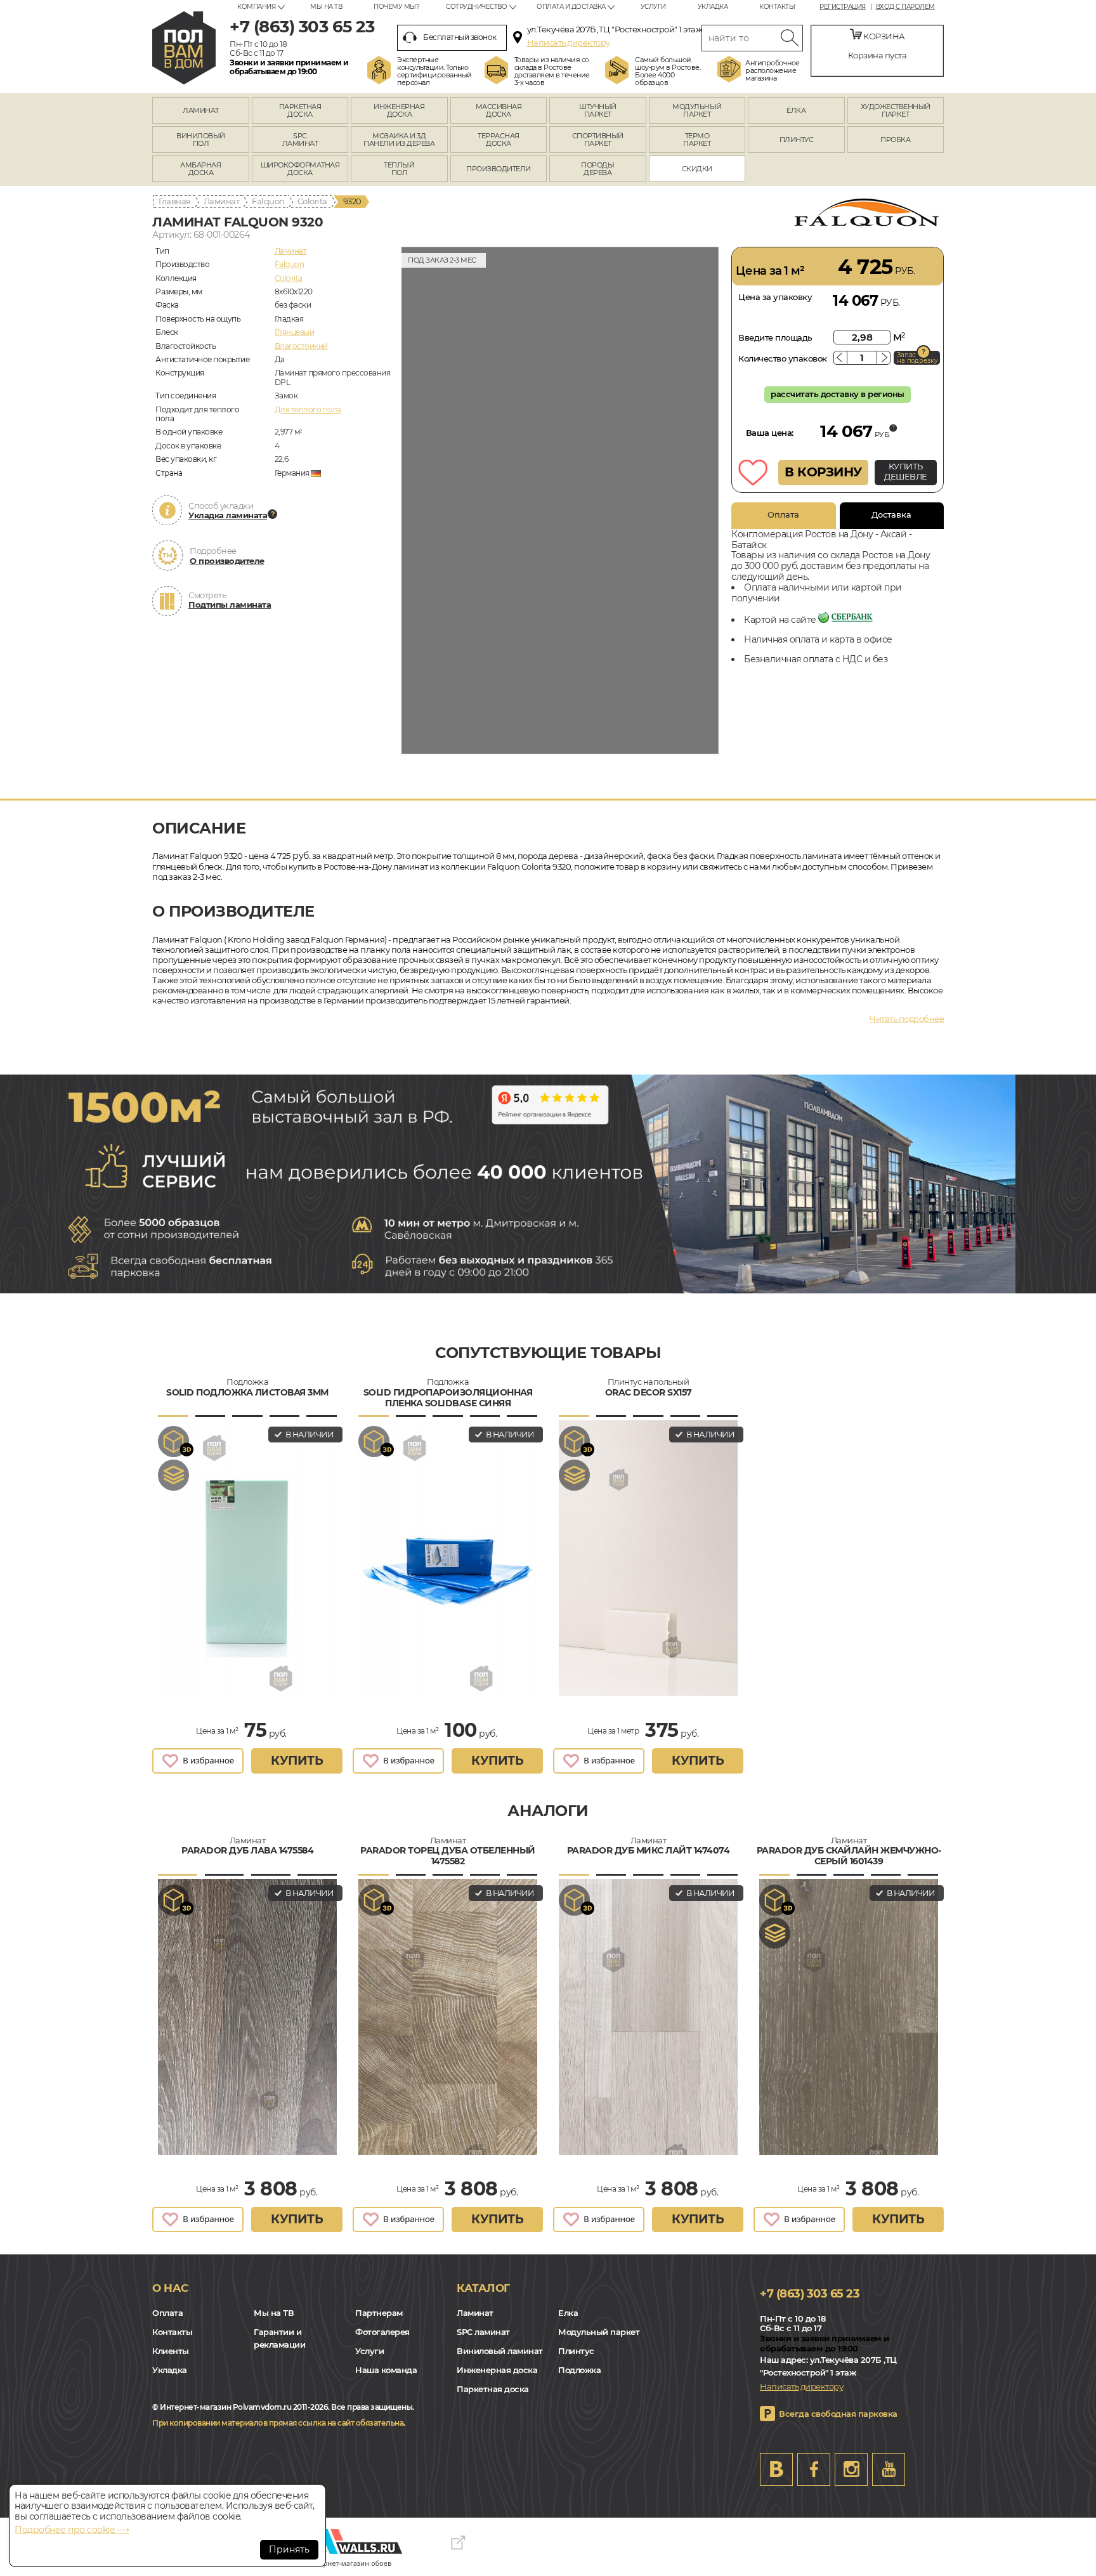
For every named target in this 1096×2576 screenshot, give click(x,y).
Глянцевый (295, 332)
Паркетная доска (493, 2389)
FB (814, 2469)
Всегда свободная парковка (838, 2414)
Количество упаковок (783, 358)
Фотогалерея (382, 2332)
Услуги (653, 7)
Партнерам (379, 2313)
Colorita (312, 201)
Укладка (713, 7)
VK (776, 2469)
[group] (560, 500)
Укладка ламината (228, 515)
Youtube (889, 2469)
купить (297, 1761)
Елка (568, 2313)
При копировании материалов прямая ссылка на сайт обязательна (278, 2423)
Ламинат (222, 201)
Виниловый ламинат (500, 2351)
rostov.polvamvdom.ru (184, 48)
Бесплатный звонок (460, 37)
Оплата (783, 514)
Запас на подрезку (917, 358)
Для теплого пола (308, 409)
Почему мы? (396, 7)
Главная (175, 201)
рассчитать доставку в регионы (838, 394)
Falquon (268, 201)
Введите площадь (775, 337)
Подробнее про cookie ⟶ (72, 2530)
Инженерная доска (497, 2370)
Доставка (891, 514)
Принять (289, 2549)
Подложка (579, 2370)
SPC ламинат (483, 2332)
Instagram (851, 2469)
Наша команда (386, 2370)
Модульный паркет (599, 2332)
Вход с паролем (905, 7)
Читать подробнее (907, 1019)
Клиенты (171, 2351)
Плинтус (576, 2351)
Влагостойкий (301, 346)
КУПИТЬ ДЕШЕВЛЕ (906, 471)
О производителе (227, 561)
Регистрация (843, 7)
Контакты (777, 7)
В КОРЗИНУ (823, 472)
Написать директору (569, 42)
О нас (170, 2288)
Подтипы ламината (230, 605)
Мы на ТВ (326, 7)
